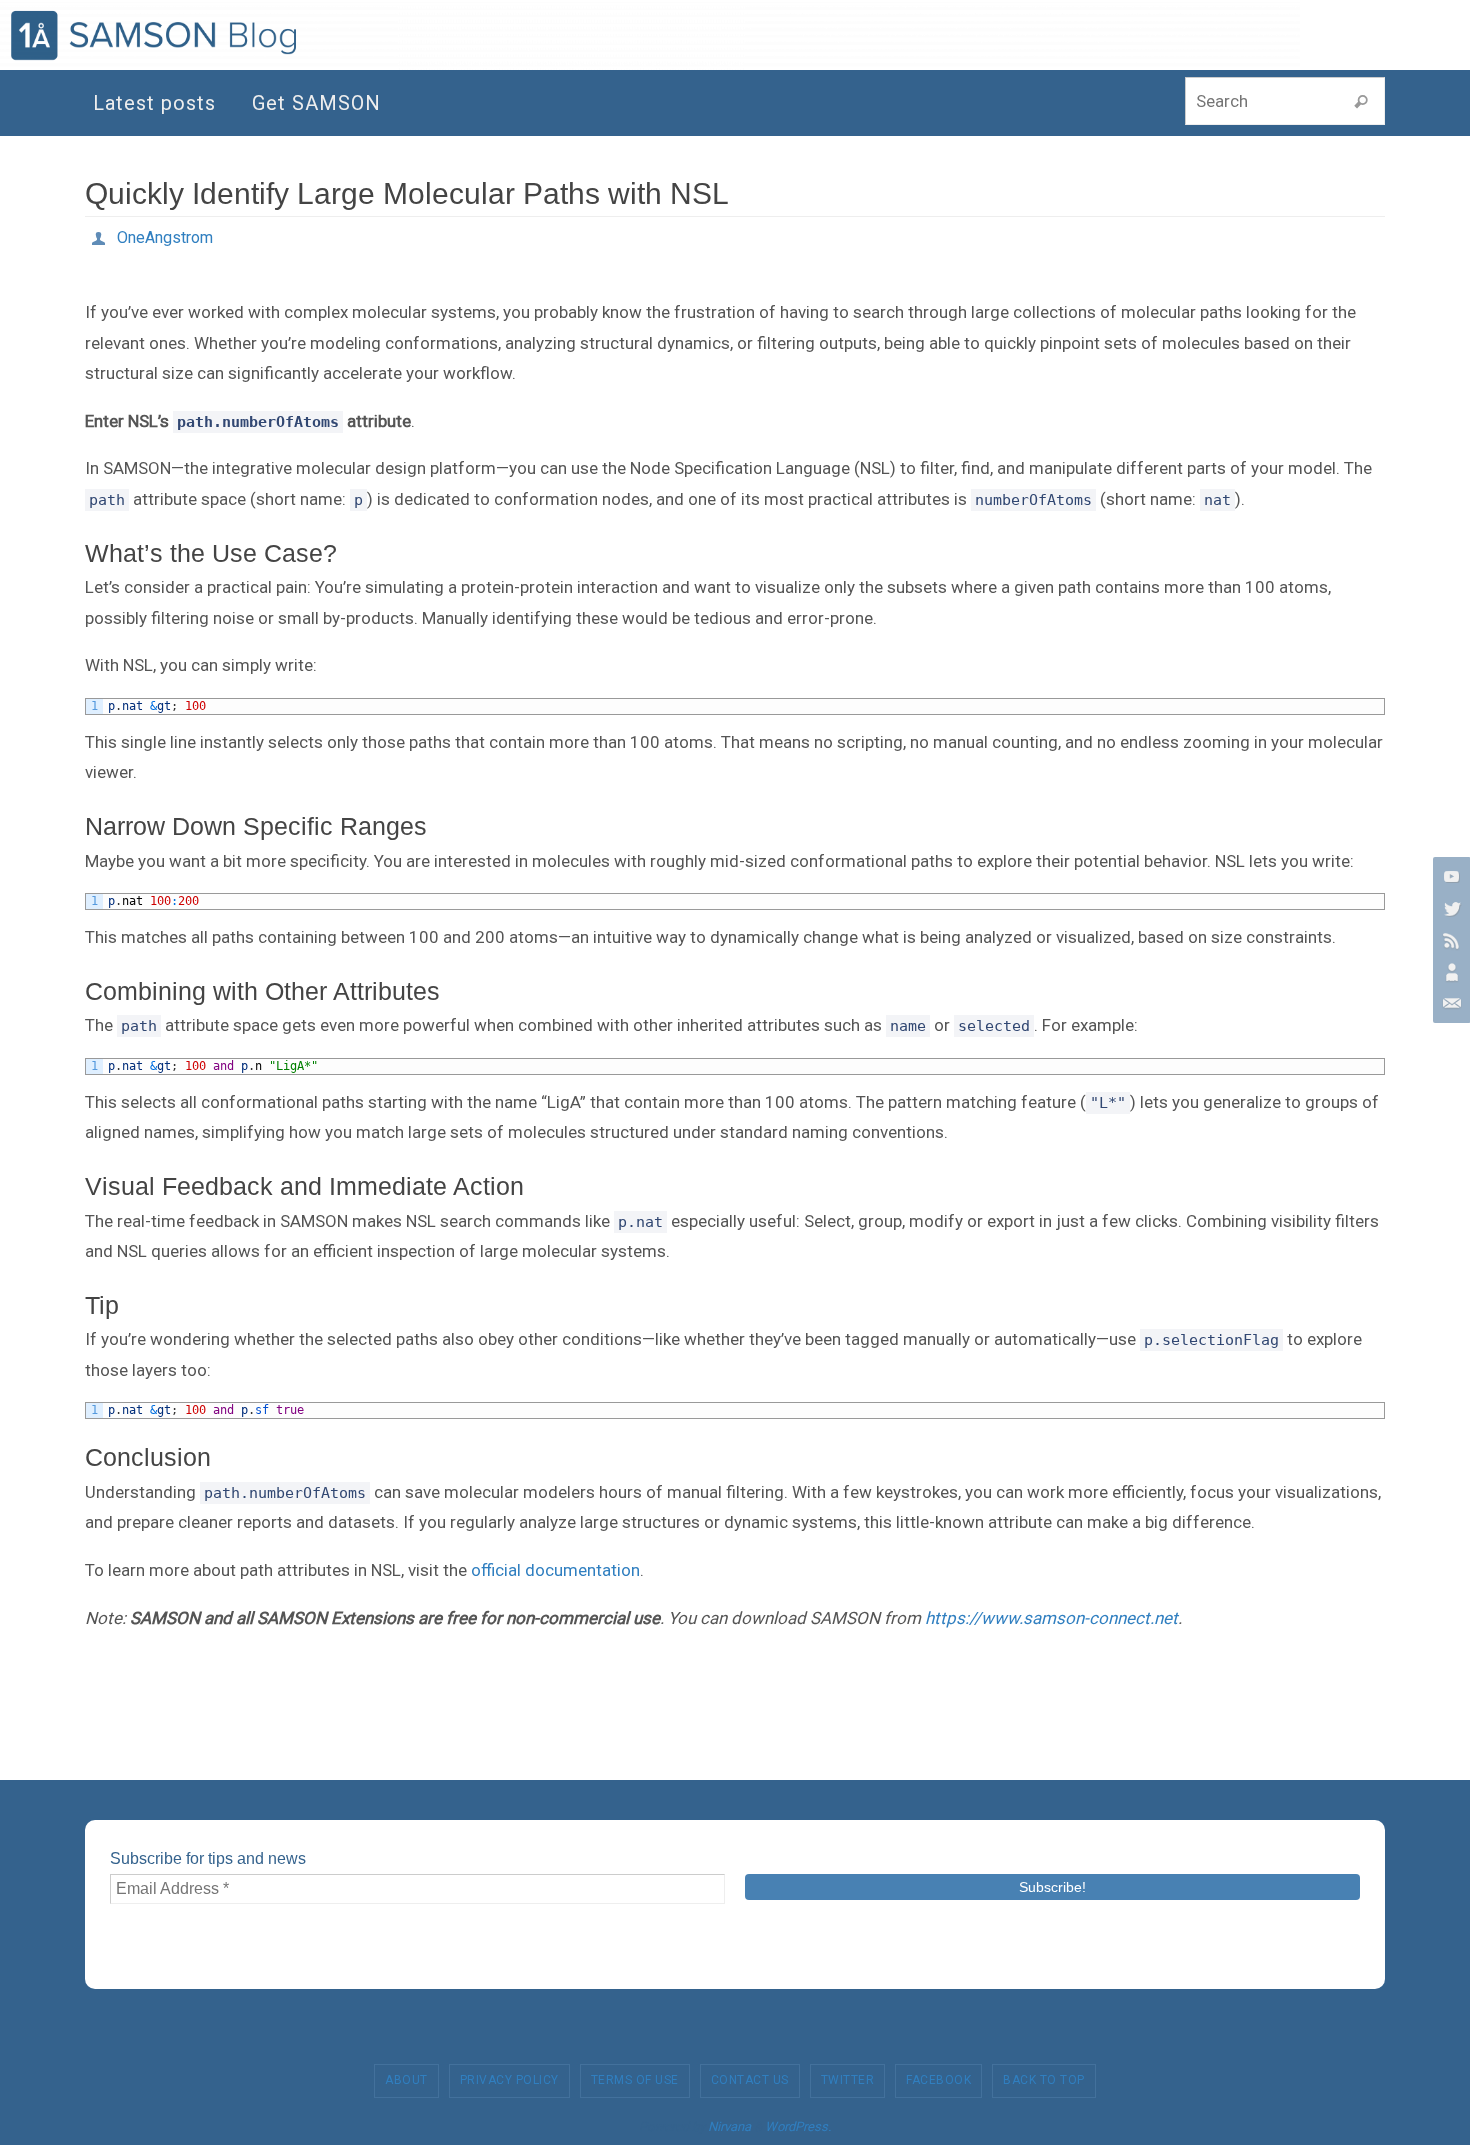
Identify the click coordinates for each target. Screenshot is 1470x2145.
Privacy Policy (509, 2080)
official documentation (555, 1570)
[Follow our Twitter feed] (1449, 908)
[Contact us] (1449, 1004)
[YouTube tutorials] (1449, 876)
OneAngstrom (165, 237)
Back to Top (1044, 2080)
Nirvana (729, 2126)
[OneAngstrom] (1449, 972)
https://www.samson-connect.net (1051, 1618)
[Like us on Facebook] (1449, 940)
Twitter (848, 2080)
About (406, 2080)
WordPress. (798, 2126)
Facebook (938, 2080)
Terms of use (635, 2080)
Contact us (750, 2080)
